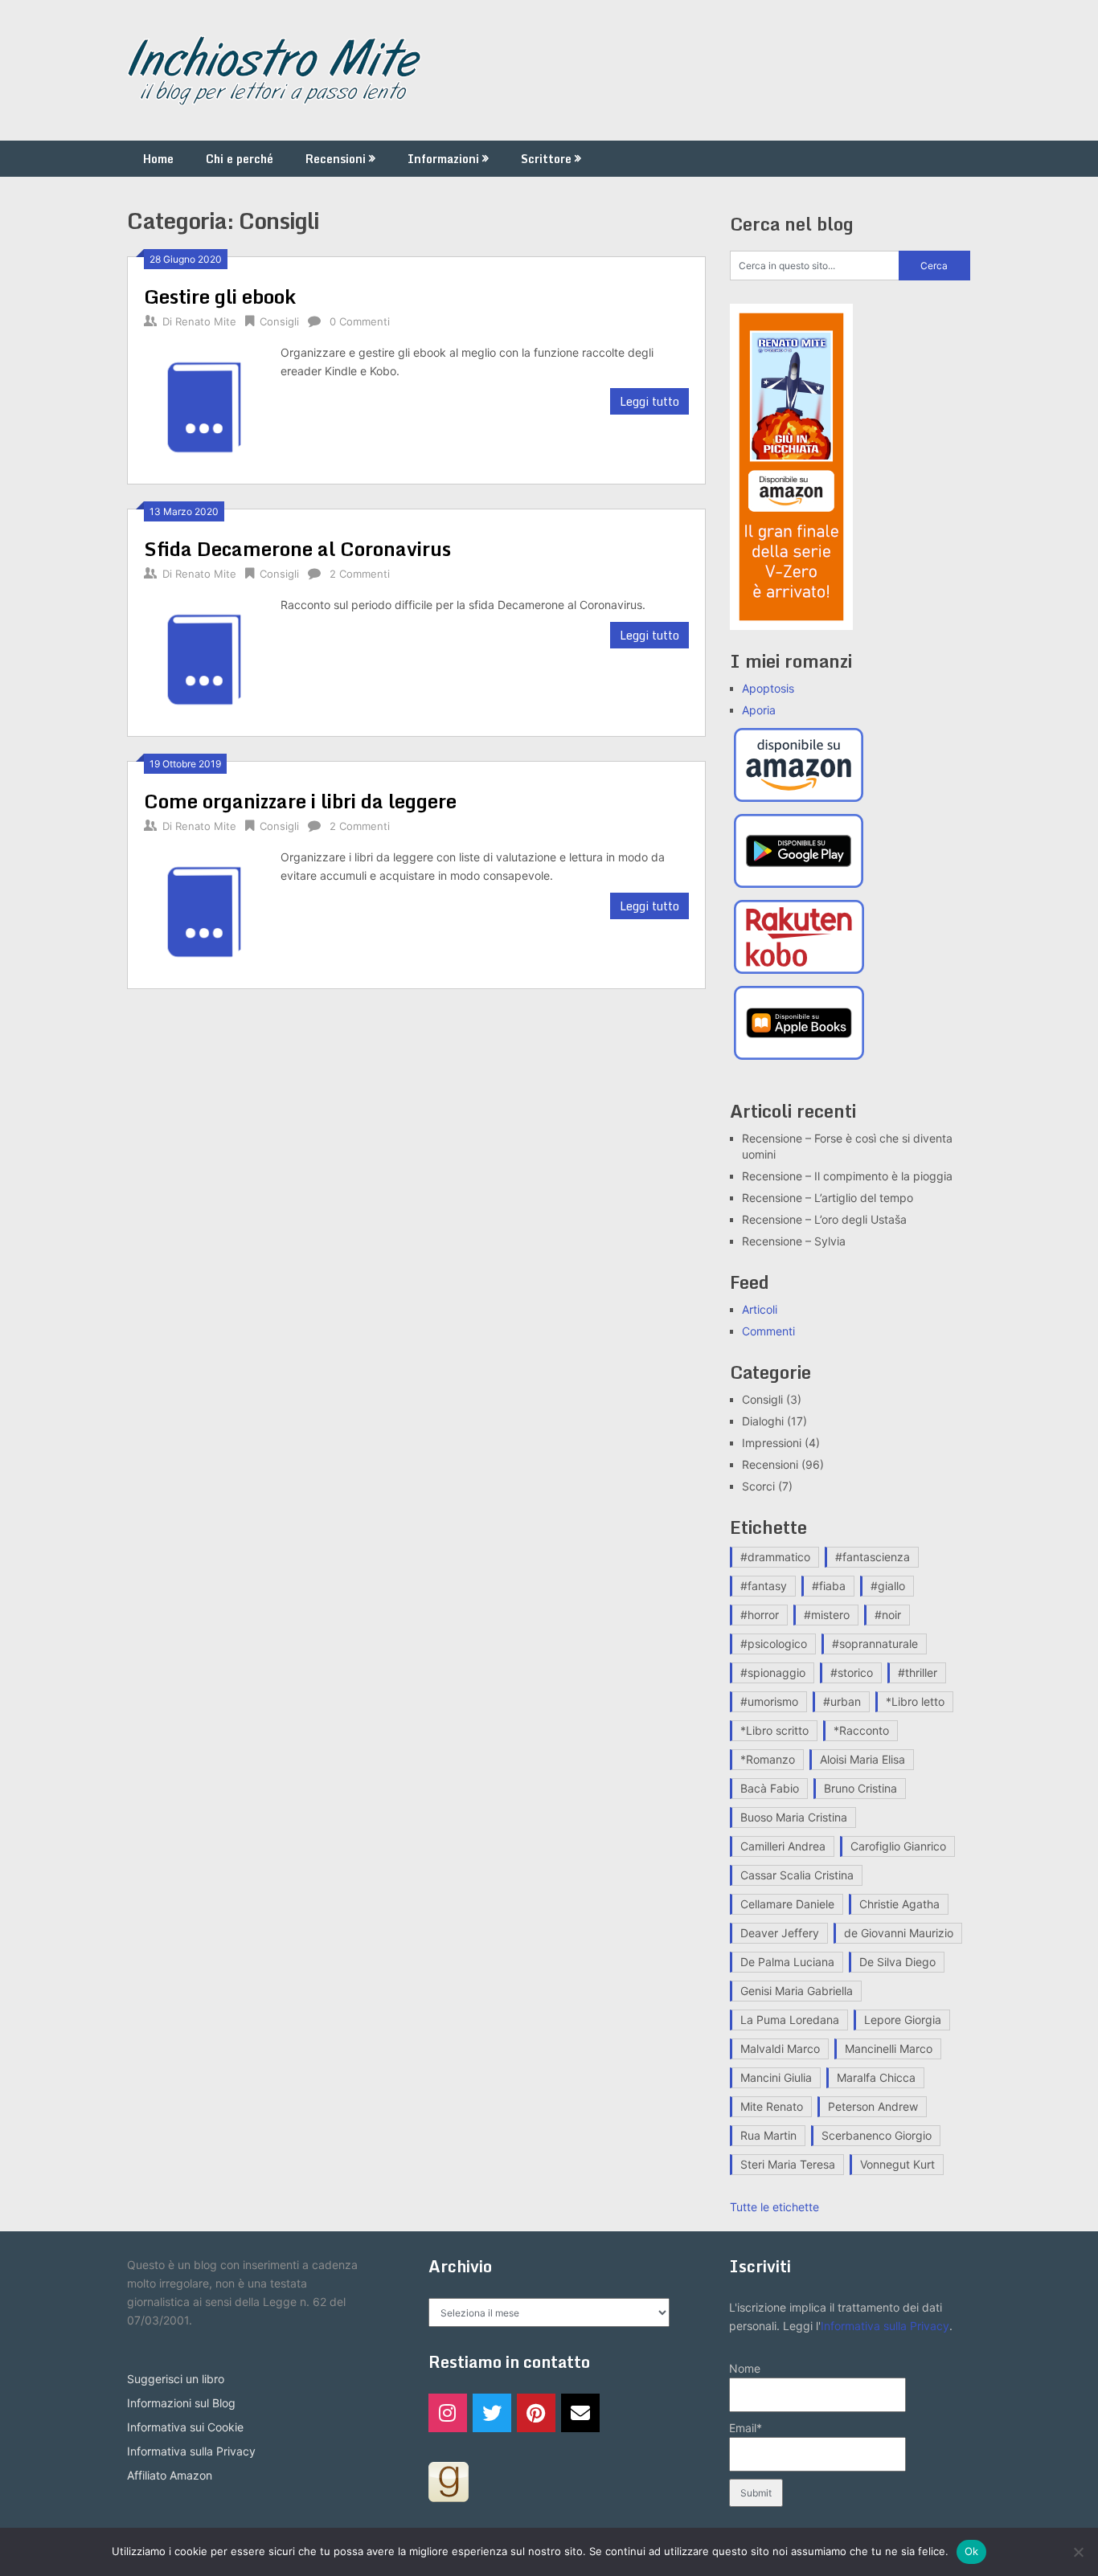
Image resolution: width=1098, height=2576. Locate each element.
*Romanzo (768, 1759)
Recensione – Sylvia (794, 1241)
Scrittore (546, 159)
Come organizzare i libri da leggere (300, 801)
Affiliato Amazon (170, 2475)
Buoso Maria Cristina (794, 1817)
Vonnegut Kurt (897, 2164)
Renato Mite (206, 321)
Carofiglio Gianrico (898, 1846)
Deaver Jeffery (780, 1933)
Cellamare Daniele (787, 1904)
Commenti (768, 1331)
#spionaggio (773, 1672)
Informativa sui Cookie (185, 2427)
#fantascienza (873, 1557)
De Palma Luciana (787, 1962)
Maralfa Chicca (876, 2077)
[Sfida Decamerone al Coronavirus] (204, 658)
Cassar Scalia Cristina (797, 1875)
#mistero (827, 1615)
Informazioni (443, 159)
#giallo (888, 1586)
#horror (760, 1615)
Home (158, 159)
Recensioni (336, 159)
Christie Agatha (899, 1904)
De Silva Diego (897, 1962)
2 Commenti (360, 574)
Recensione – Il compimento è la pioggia (847, 1176)
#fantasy (764, 1586)
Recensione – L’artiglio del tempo (828, 1198)
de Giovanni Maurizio (899, 1933)
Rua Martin (768, 2135)
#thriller (918, 1672)
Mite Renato (772, 2106)
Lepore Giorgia (903, 2020)
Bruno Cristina (860, 1788)
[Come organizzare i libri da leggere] (204, 910)
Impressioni (772, 1443)
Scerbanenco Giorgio (877, 2135)
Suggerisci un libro (176, 2379)
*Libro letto (915, 1701)
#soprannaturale (875, 1644)
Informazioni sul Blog (181, 2403)
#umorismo (769, 1701)
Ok (972, 2551)
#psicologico (774, 1644)
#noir (888, 1615)
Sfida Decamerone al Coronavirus (297, 548)
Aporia (759, 710)
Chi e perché (240, 159)
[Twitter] (492, 2413)
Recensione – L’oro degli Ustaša (824, 1219)
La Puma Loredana (790, 2020)
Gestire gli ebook (220, 296)
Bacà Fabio (770, 1788)
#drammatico (775, 1557)
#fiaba (829, 1586)
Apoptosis (768, 688)
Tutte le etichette (774, 2207)
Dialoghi (763, 1421)
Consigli (279, 321)
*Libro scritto (774, 1730)
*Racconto (861, 1730)
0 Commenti (360, 321)
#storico (852, 1672)
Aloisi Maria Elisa (862, 1759)
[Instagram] (448, 2413)
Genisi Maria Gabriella (797, 1991)
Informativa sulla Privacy (191, 2451)
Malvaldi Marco (780, 2049)
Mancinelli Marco (889, 2049)
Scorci (758, 1486)
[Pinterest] (536, 2413)
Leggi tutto (649, 401)
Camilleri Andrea (783, 1846)
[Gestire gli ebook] (204, 405)
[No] (1078, 2552)
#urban (842, 1701)
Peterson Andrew (873, 2106)
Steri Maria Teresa (788, 2164)
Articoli (760, 1309)
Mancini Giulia (776, 2077)
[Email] (580, 2413)
